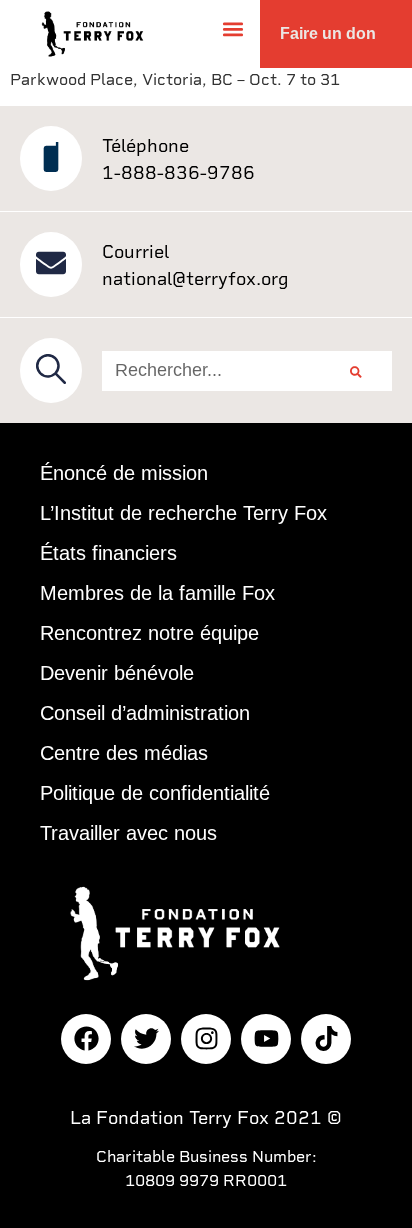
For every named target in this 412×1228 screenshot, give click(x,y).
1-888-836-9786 (178, 172)
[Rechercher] (356, 371)
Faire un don (328, 33)
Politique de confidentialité (155, 793)
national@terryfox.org (195, 278)
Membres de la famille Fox (157, 593)
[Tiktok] (326, 1039)
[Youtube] (266, 1039)
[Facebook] (86, 1039)
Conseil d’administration (145, 713)
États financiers (108, 553)
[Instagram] (206, 1039)
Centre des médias (124, 753)
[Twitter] (146, 1039)
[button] (233, 28)
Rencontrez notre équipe (149, 633)
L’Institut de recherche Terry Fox (183, 513)
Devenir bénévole (117, 673)
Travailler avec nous (128, 833)
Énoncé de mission (124, 473)
